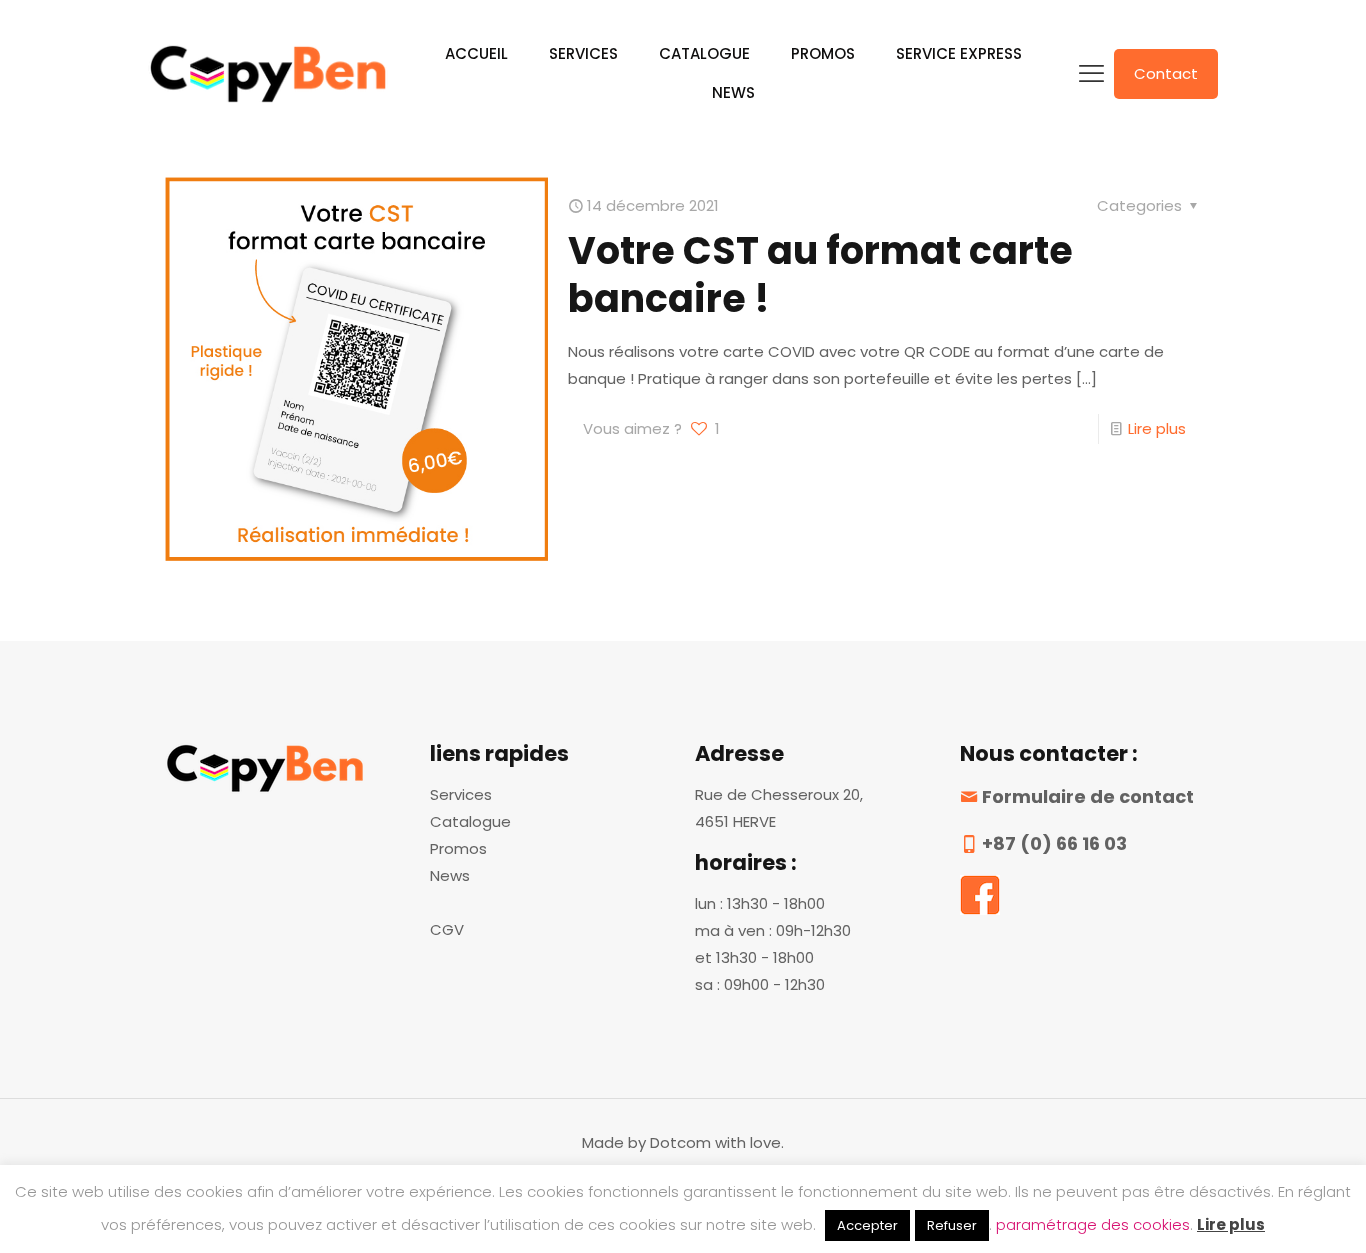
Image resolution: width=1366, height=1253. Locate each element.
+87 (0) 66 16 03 (1054, 843)
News (450, 875)
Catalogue (470, 821)
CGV (447, 929)
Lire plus (1157, 428)
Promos (458, 848)
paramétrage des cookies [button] (1093, 1224)
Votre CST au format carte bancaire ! (820, 274)
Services (461, 794)
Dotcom (680, 1142)
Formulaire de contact (1088, 796)
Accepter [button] (867, 1225)
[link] (980, 895)
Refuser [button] (952, 1225)
